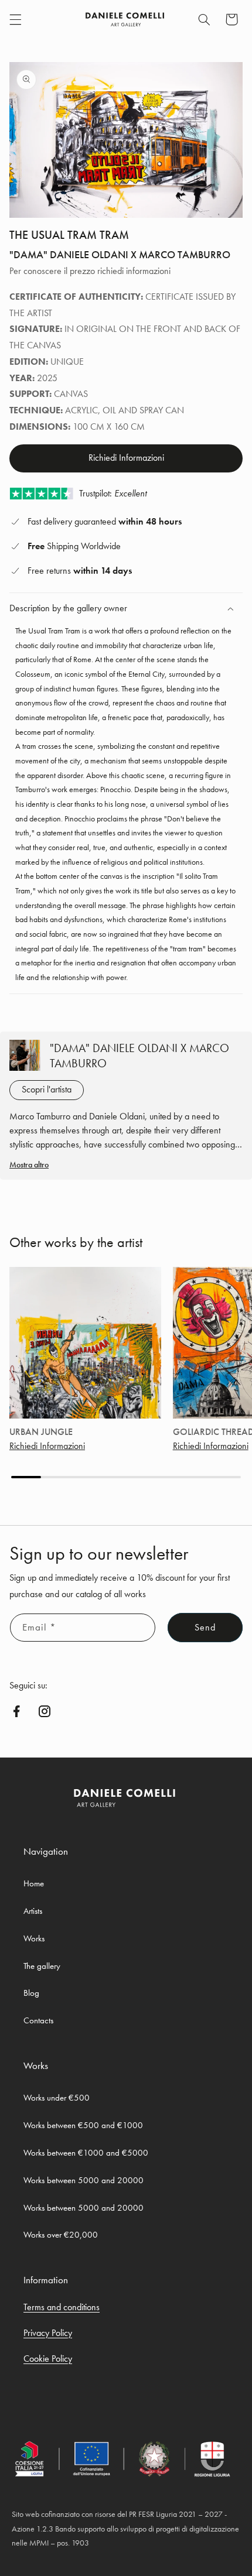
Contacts (38, 2020)
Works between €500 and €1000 (83, 2125)
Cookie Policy (48, 2359)
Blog (31, 1993)
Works (34, 1938)
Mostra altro (29, 1164)
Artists (33, 1911)
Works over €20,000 (61, 2235)
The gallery (42, 1966)
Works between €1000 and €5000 (86, 2153)
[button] (15, 19)
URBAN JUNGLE (41, 1432)
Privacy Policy (48, 2333)
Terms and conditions (62, 2307)
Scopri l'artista (47, 1090)
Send (205, 1628)
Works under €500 (57, 2098)
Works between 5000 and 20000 (84, 2180)
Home (34, 1883)
